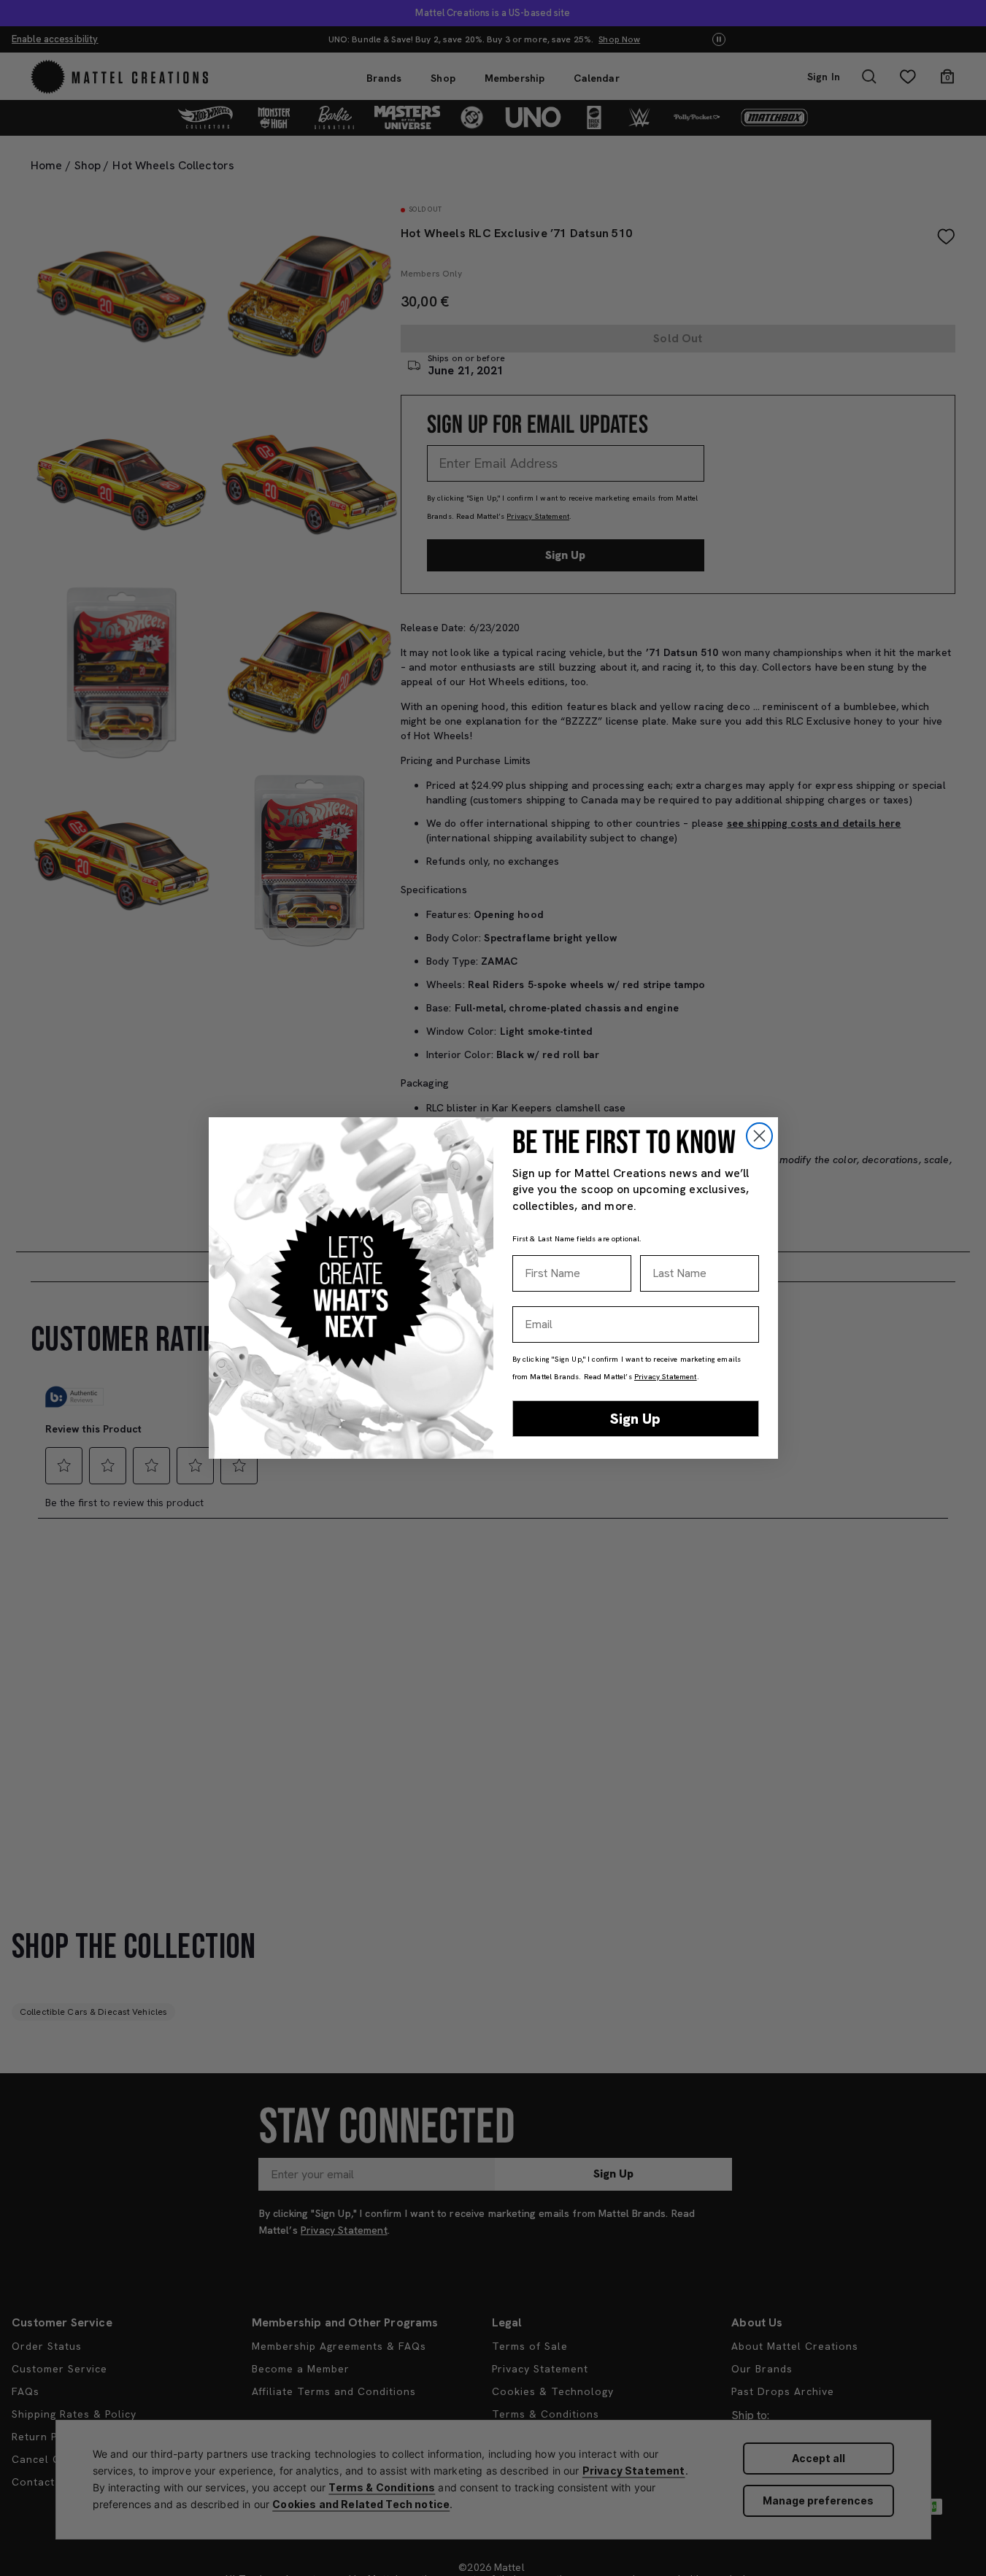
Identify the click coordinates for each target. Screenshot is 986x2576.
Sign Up (635, 1419)
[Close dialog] (759, 1136)
